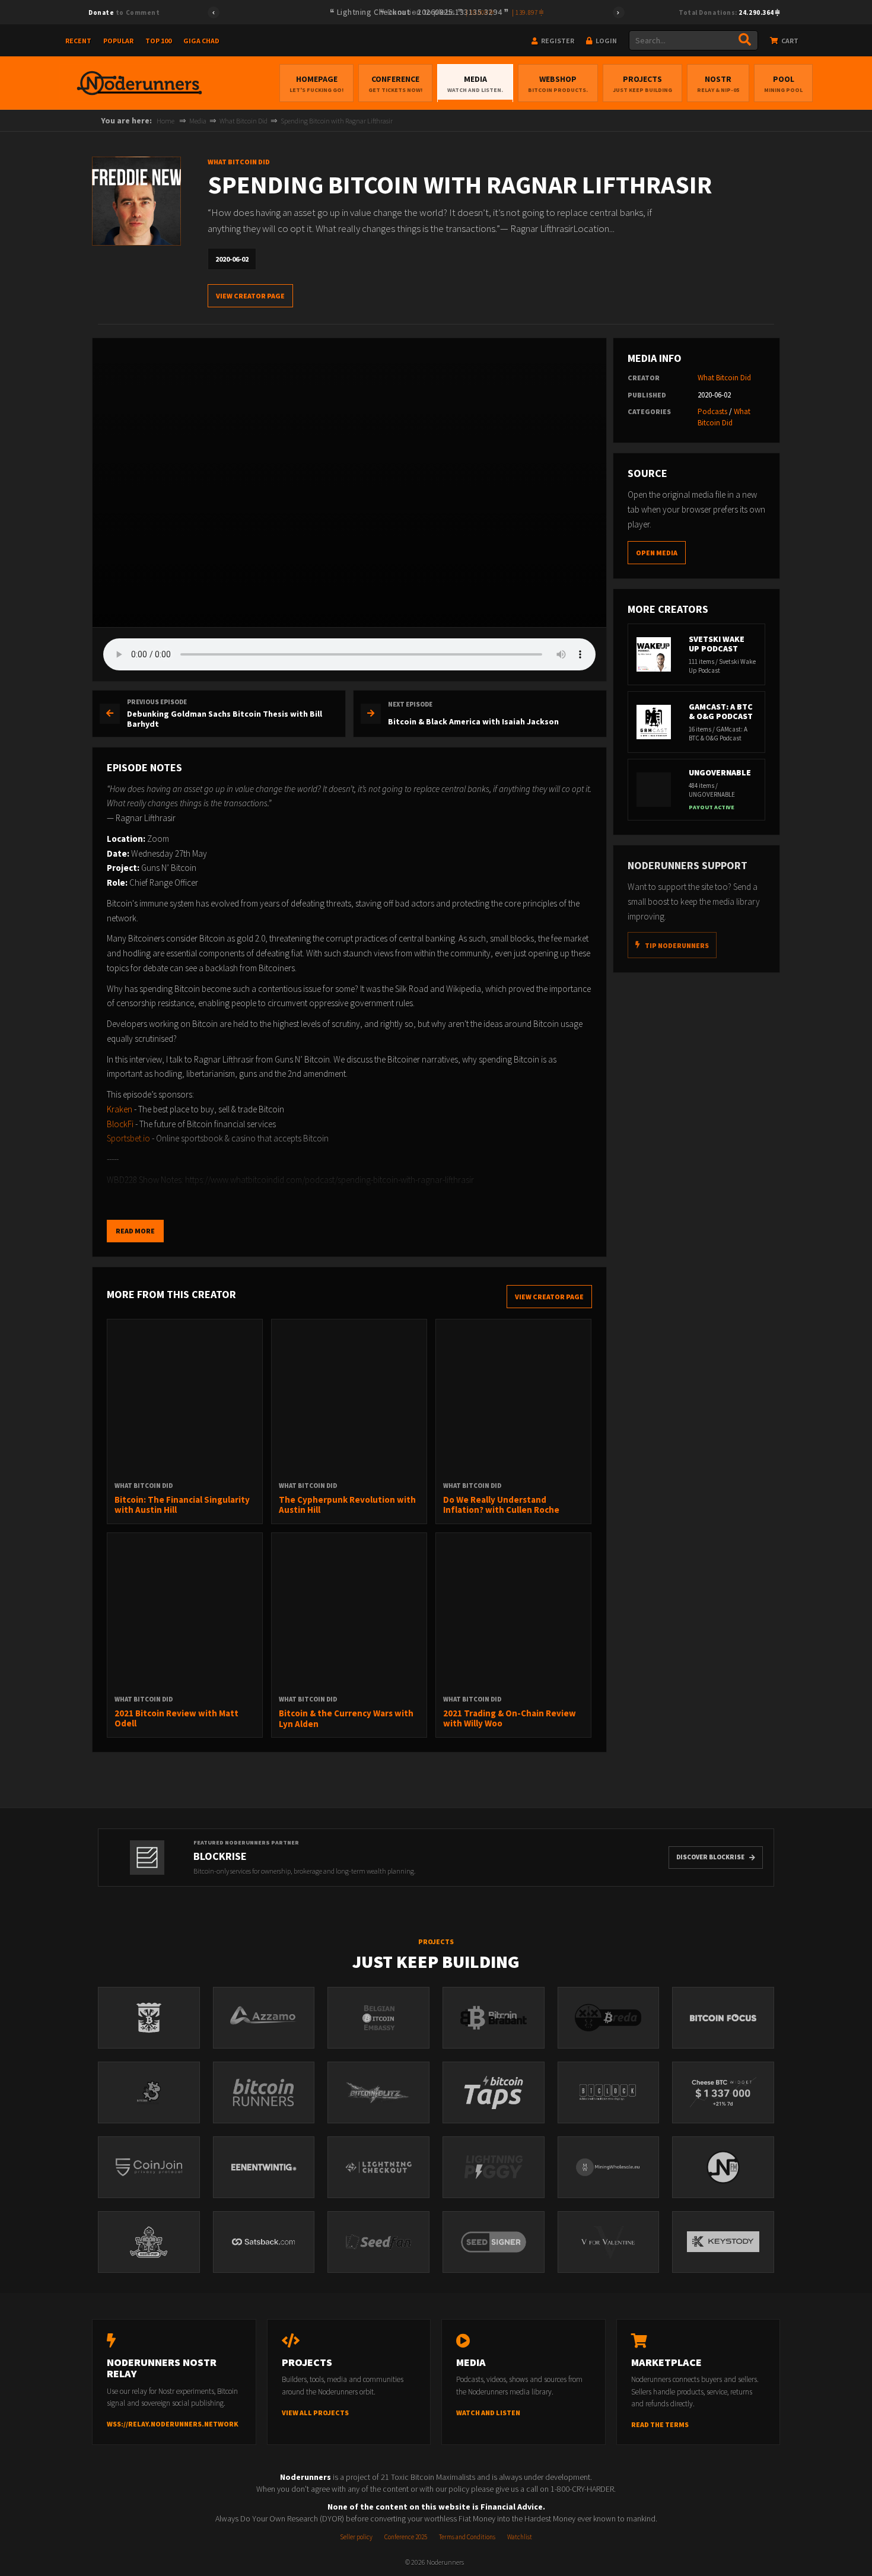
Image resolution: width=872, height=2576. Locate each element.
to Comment (124, 12)
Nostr (718, 84)
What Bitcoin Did (244, 121)
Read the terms (660, 2424)
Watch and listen (488, 2413)
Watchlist (520, 2537)
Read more (135, 1231)
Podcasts (712, 411)
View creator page (250, 296)
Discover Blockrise (710, 1857)
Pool (783, 84)
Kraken (120, 1109)
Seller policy (356, 2537)
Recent (78, 41)
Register (557, 41)
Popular (118, 41)
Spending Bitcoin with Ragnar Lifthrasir (337, 121)
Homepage (316, 84)
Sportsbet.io (128, 1138)
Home (166, 121)
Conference (395, 84)
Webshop (558, 84)
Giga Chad (201, 41)
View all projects (315, 2413)
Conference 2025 (406, 2537)
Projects (642, 84)
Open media (657, 553)
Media (475, 84)
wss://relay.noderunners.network (173, 2424)
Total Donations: (727, 12)
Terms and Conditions (467, 2537)
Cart (789, 41)
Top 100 (158, 41)
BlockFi (120, 1124)
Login (606, 41)
